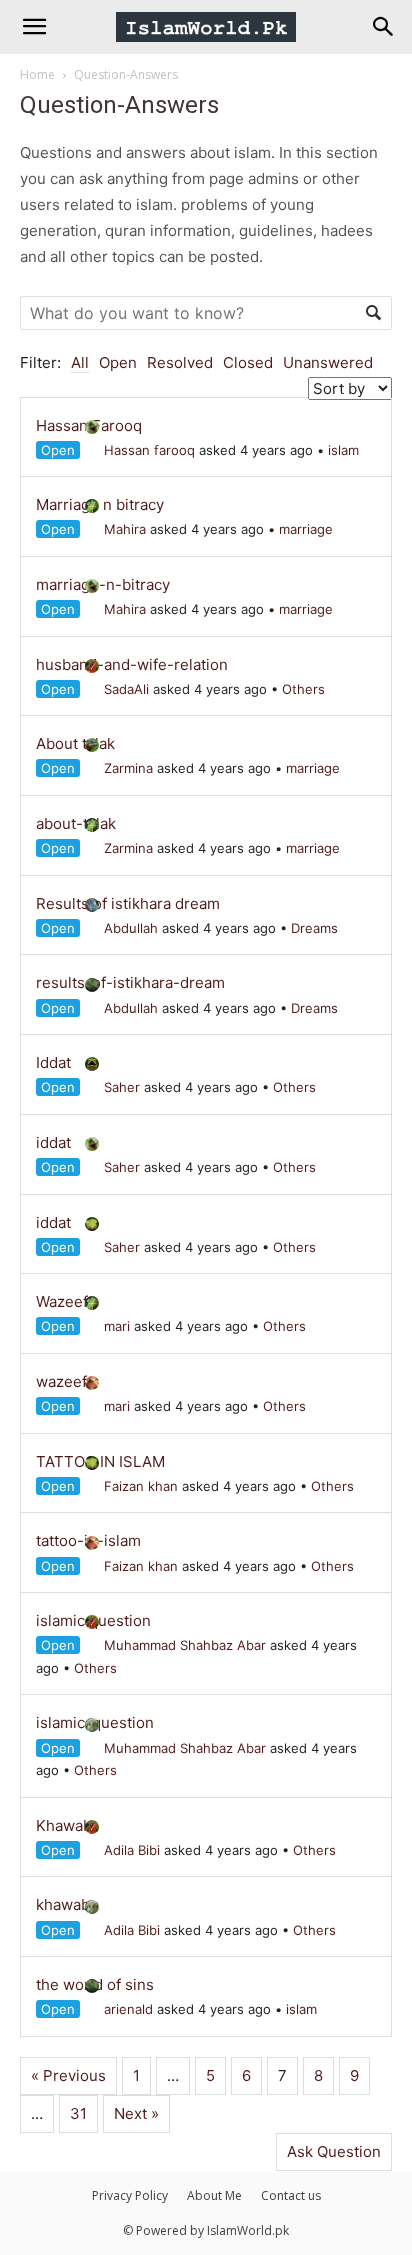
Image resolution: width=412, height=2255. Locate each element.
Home (37, 74)
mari (117, 1326)
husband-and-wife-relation (132, 664)
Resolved (180, 362)
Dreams (314, 928)
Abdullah (131, 928)
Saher (122, 1087)
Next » (136, 2113)
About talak (75, 743)
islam (343, 450)
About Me (214, 2195)
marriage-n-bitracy (103, 584)
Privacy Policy (130, 2195)
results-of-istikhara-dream (130, 982)
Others (303, 689)
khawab (63, 1904)
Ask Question (334, 2151)
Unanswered (328, 362)
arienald (128, 2009)
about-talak (76, 823)
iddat (53, 1142)
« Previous (68, 2075)
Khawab (64, 1825)
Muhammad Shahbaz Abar (185, 1645)
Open (118, 362)
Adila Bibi (132, 1850)
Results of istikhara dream (128, 903)
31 (78, 2113)
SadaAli (126, 689)
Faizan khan (141, 1486)
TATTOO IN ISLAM (100, 1461)
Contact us (291, 2195)
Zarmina (128, 768)
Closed (248, 362)
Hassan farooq (149, 450)
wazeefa (65, 1381)
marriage (306, 529)
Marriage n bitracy (100, 504)
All (80, 362)
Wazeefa (66, 1301)
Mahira (125, 529)
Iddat (53, 1062)
